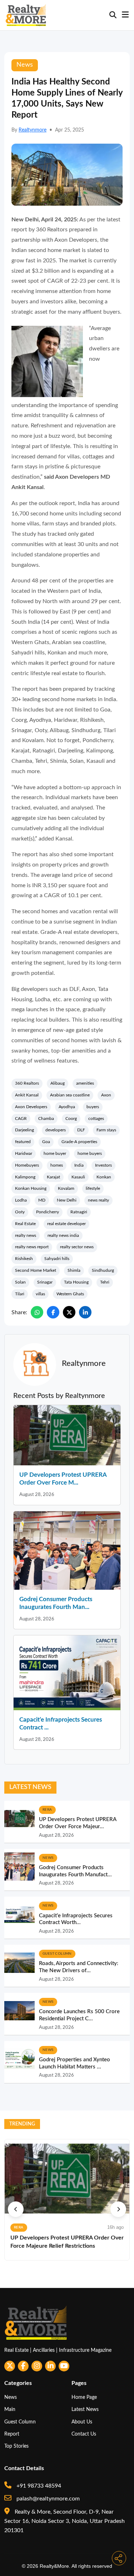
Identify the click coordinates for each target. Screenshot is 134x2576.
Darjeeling (24, 1130)
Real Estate (25, 1224)
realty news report (32, 1247)
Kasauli (78, 1177)
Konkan (104, 1177)
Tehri (105, 1282)
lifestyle (93, 1188)
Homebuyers (27, 1165)
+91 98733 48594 (38, 2486)
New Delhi (67, 1200)
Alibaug (58, 1083)
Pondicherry (48, 1212)
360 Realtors (27, 1083)
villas (40, 1294)
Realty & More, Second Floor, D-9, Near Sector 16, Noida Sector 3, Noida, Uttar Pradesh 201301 (64, 2521)
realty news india (63, 1235)
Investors (103, 1165)
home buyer (55, 1153)
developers (56, 1130)
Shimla (74, 1270)
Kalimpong (25, 1177)
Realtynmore (33, 130)
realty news (26, 1235)
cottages (96, 1119)
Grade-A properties (79, 1142)
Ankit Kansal (27, 1095)
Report (12, 2434)
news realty (98, 1200)
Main (10, 2409)
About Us (82, 2422)
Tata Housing (76, 1282)
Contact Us (84, 2434)
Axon (106, 1095)
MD (42, 1200)
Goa (46, 1142)
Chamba (46, 1119)
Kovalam (66, 1188)
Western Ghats (70, 1294)
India (79, 1165)
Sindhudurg (103, 1270)
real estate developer (66, 1224)
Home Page (84, 2397)
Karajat (53, 1177)
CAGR (21, 1119)
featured (23, 1142)
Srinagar (45, 1282)
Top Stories (16, 2446)
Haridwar (24, 1153)
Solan (20, 1282)
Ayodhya (67, 1107)
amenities (85, 1083)
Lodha (21, 1200)
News (11, 2397)
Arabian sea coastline (70, 1095)
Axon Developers (31, 1107)
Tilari (20, 1294)
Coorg (71, 1119)
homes (57, 1165)
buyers (93, 1107)
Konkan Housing (31, 1188)
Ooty (20, 1212)
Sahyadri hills (57, 1259)
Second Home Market (36, 1270)
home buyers (90, 1153)
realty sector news (77, 1247)
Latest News (85, 2409)
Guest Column (20, 2422)
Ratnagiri (79, 1212)
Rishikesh (24, 1259)
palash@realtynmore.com (47, 2499)
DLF (81, 1130)
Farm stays (106, 1130)
